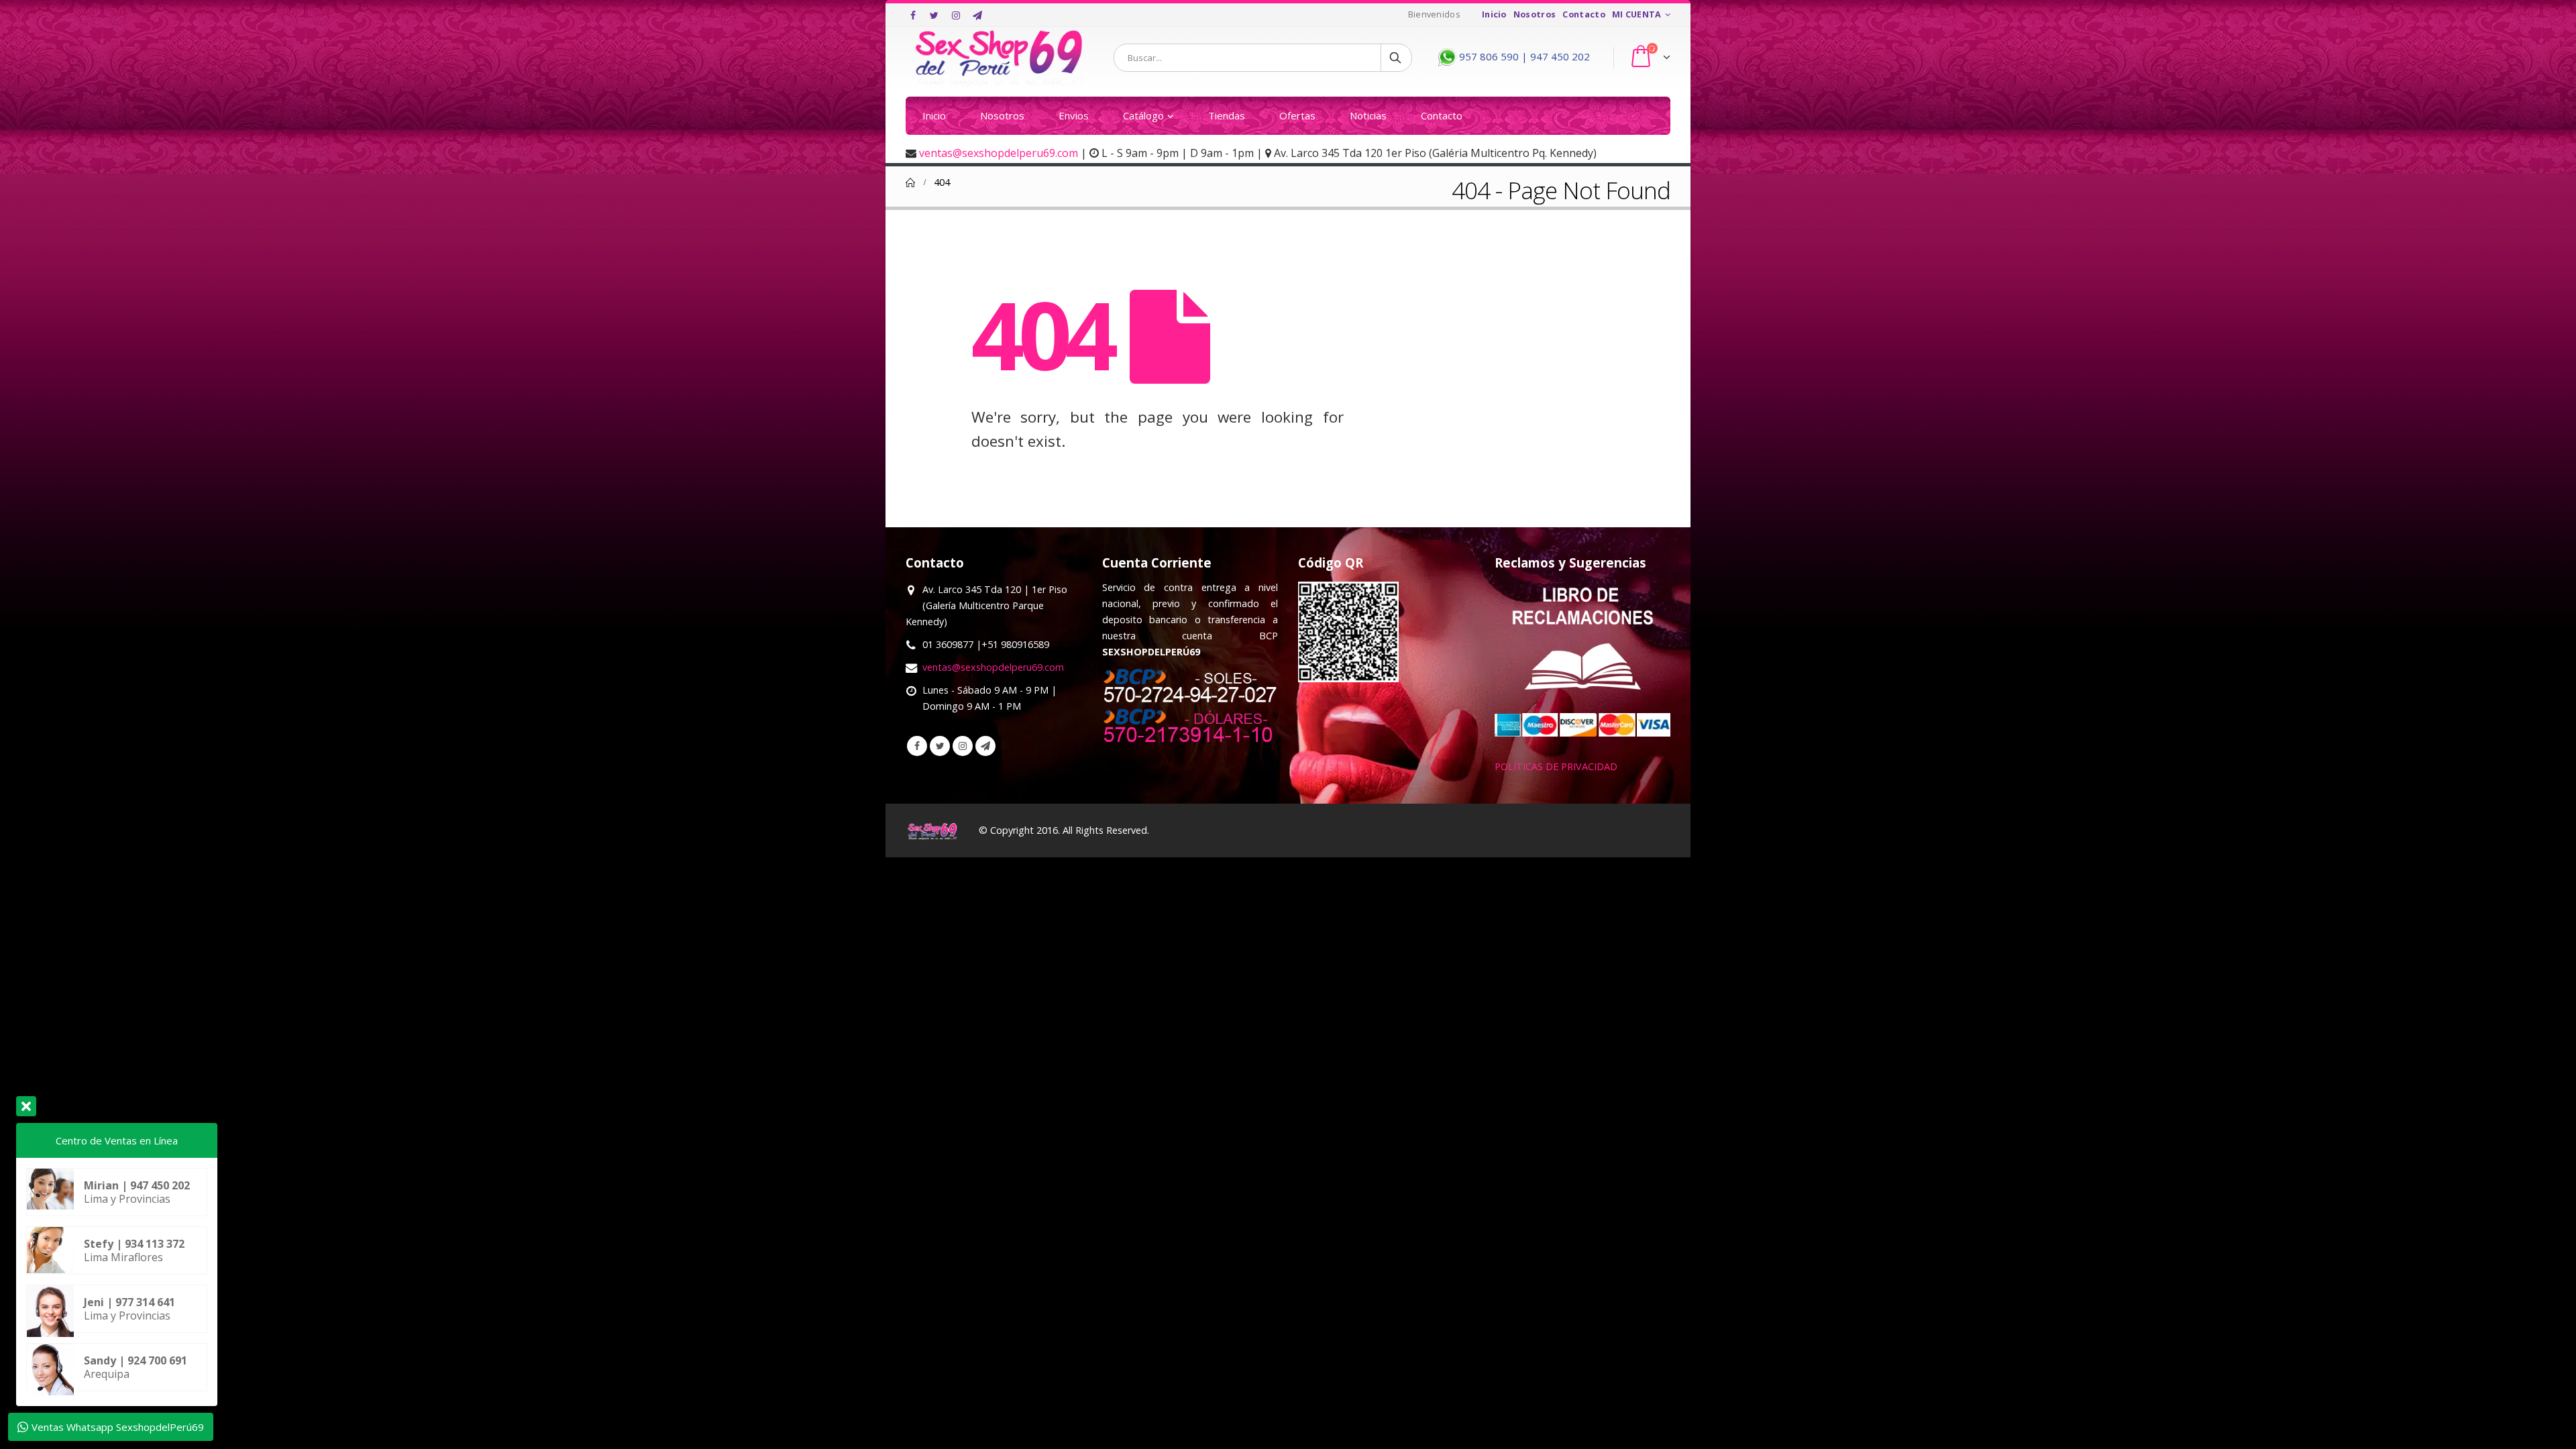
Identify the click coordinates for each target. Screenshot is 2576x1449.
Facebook (917, 746)
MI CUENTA (1637, 14)
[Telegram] (977, 15)
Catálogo (1143, 115)
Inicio (1494, 14)
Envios (1074, 115)
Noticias (1368, 115)
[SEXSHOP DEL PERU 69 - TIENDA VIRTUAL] (1000, 58)
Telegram (985, 746)
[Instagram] (956, 15)
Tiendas (1227, 115)
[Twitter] (934, 15)
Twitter (940, 746)
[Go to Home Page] (910, 182)
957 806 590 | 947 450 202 (1523, 56)
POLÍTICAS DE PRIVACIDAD (1556, 766)
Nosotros (1535, 14)
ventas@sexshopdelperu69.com (999, 153)
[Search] (1396, 58)
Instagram (963, 746)
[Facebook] (913, 15)
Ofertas (1297, 115)
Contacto (1584, 14)
